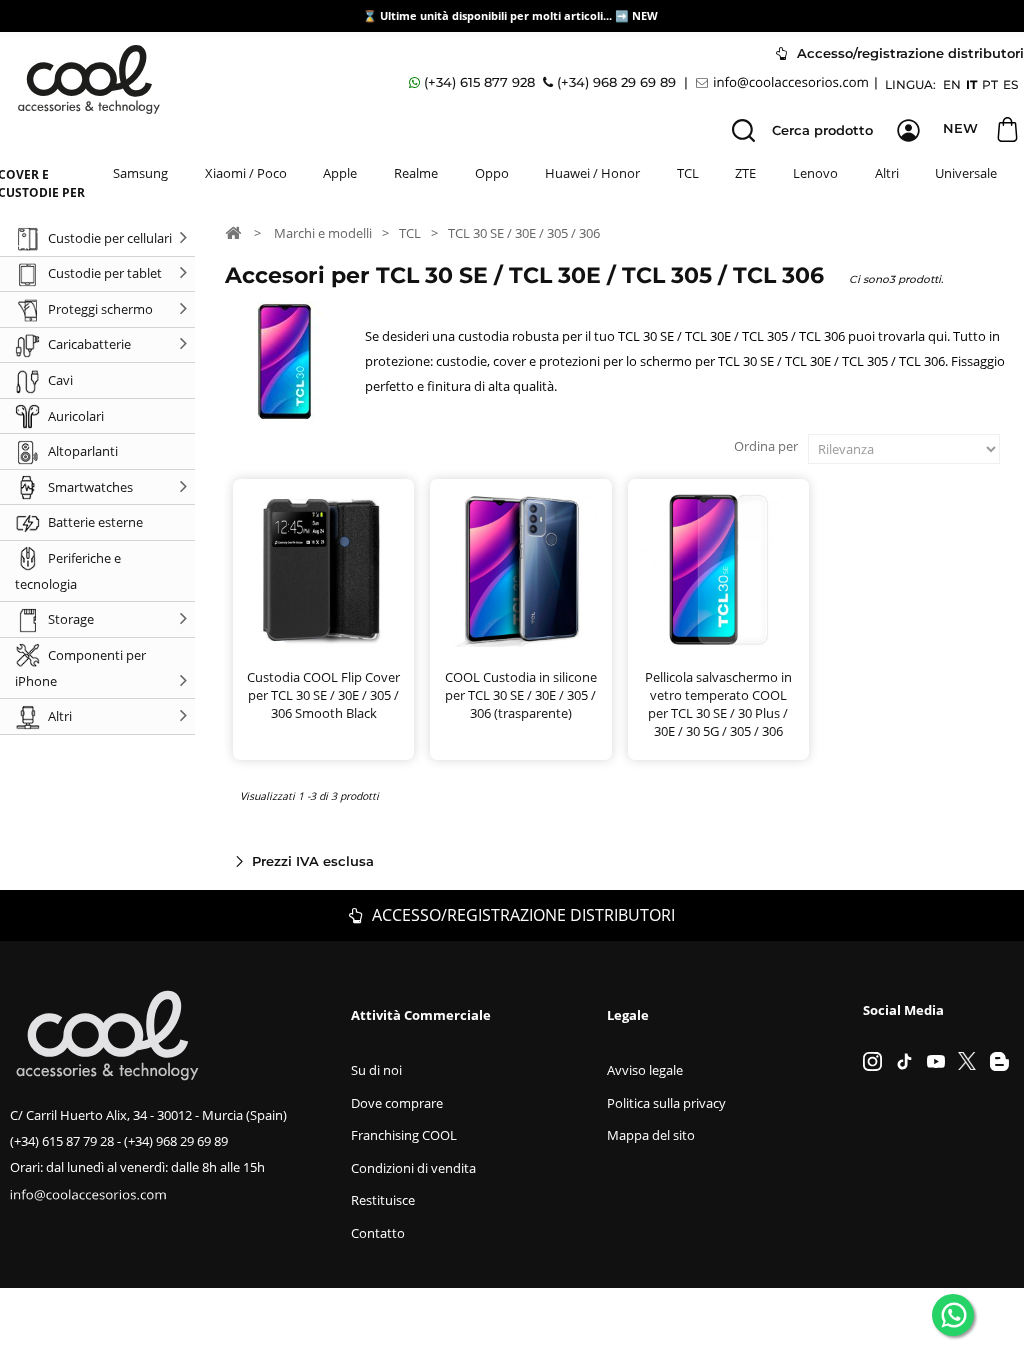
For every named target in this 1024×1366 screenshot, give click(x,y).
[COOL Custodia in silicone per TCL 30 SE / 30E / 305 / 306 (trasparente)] (520, 569)
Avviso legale (645, 1070)
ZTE (745, 173)
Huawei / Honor (592, 173)
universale (966, 173)
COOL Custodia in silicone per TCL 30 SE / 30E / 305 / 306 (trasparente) (521, 695)
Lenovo (815, 173)
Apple (340, 173)
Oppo (492, 173)
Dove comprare (397, 1103)
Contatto (378, 1233)
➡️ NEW (636, 15)
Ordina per (766, 446)
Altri (887, 173)
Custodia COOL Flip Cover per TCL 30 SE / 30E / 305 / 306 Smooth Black (323, 695)
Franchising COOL (404, 1135)
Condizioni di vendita (413, 1168)
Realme (416, 173)
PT (990, 84)
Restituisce (383, 1200)
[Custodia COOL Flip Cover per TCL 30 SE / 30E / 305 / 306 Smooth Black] (323, 569)
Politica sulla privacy (666, 1103)
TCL (688, 173)
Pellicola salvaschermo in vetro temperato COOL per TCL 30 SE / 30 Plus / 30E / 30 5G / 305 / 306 (718, 704)
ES (1010, 84)
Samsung (140, 173)
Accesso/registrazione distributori (521, 915)
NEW (960, 128)
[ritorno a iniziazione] (233, 232)
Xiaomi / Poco (246, 173)
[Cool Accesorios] (89, 79)
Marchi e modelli (323, 233)
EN (952, 84)
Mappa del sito (651, 1135)
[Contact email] (785, 82)
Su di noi (376, 1070)
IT (971, 84)
